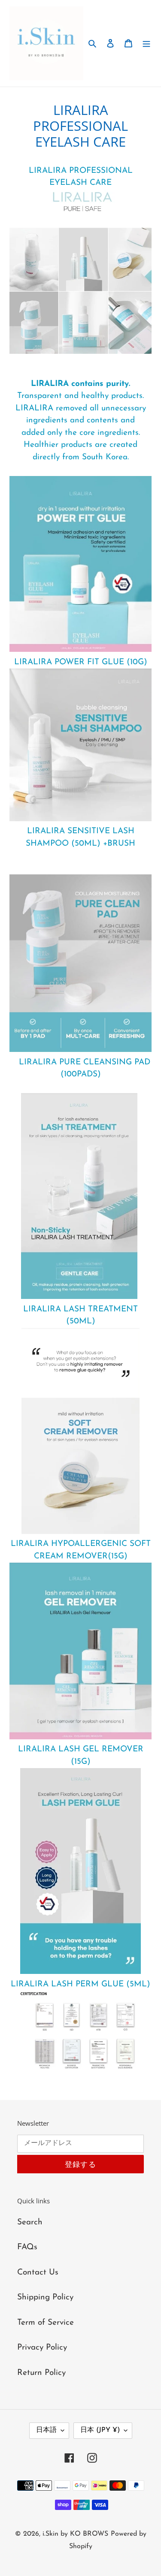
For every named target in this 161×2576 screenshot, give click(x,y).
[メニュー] (146, 44)
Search (30, 2222)
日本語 (46, 2430)
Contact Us (38, 2273)
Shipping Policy (45, 2297)
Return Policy (41, 2373)
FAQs (27, 2247)
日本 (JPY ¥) (100, 2430)
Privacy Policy (42, 2348)
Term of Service (46, 2323)
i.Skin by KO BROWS (75, 2534)
